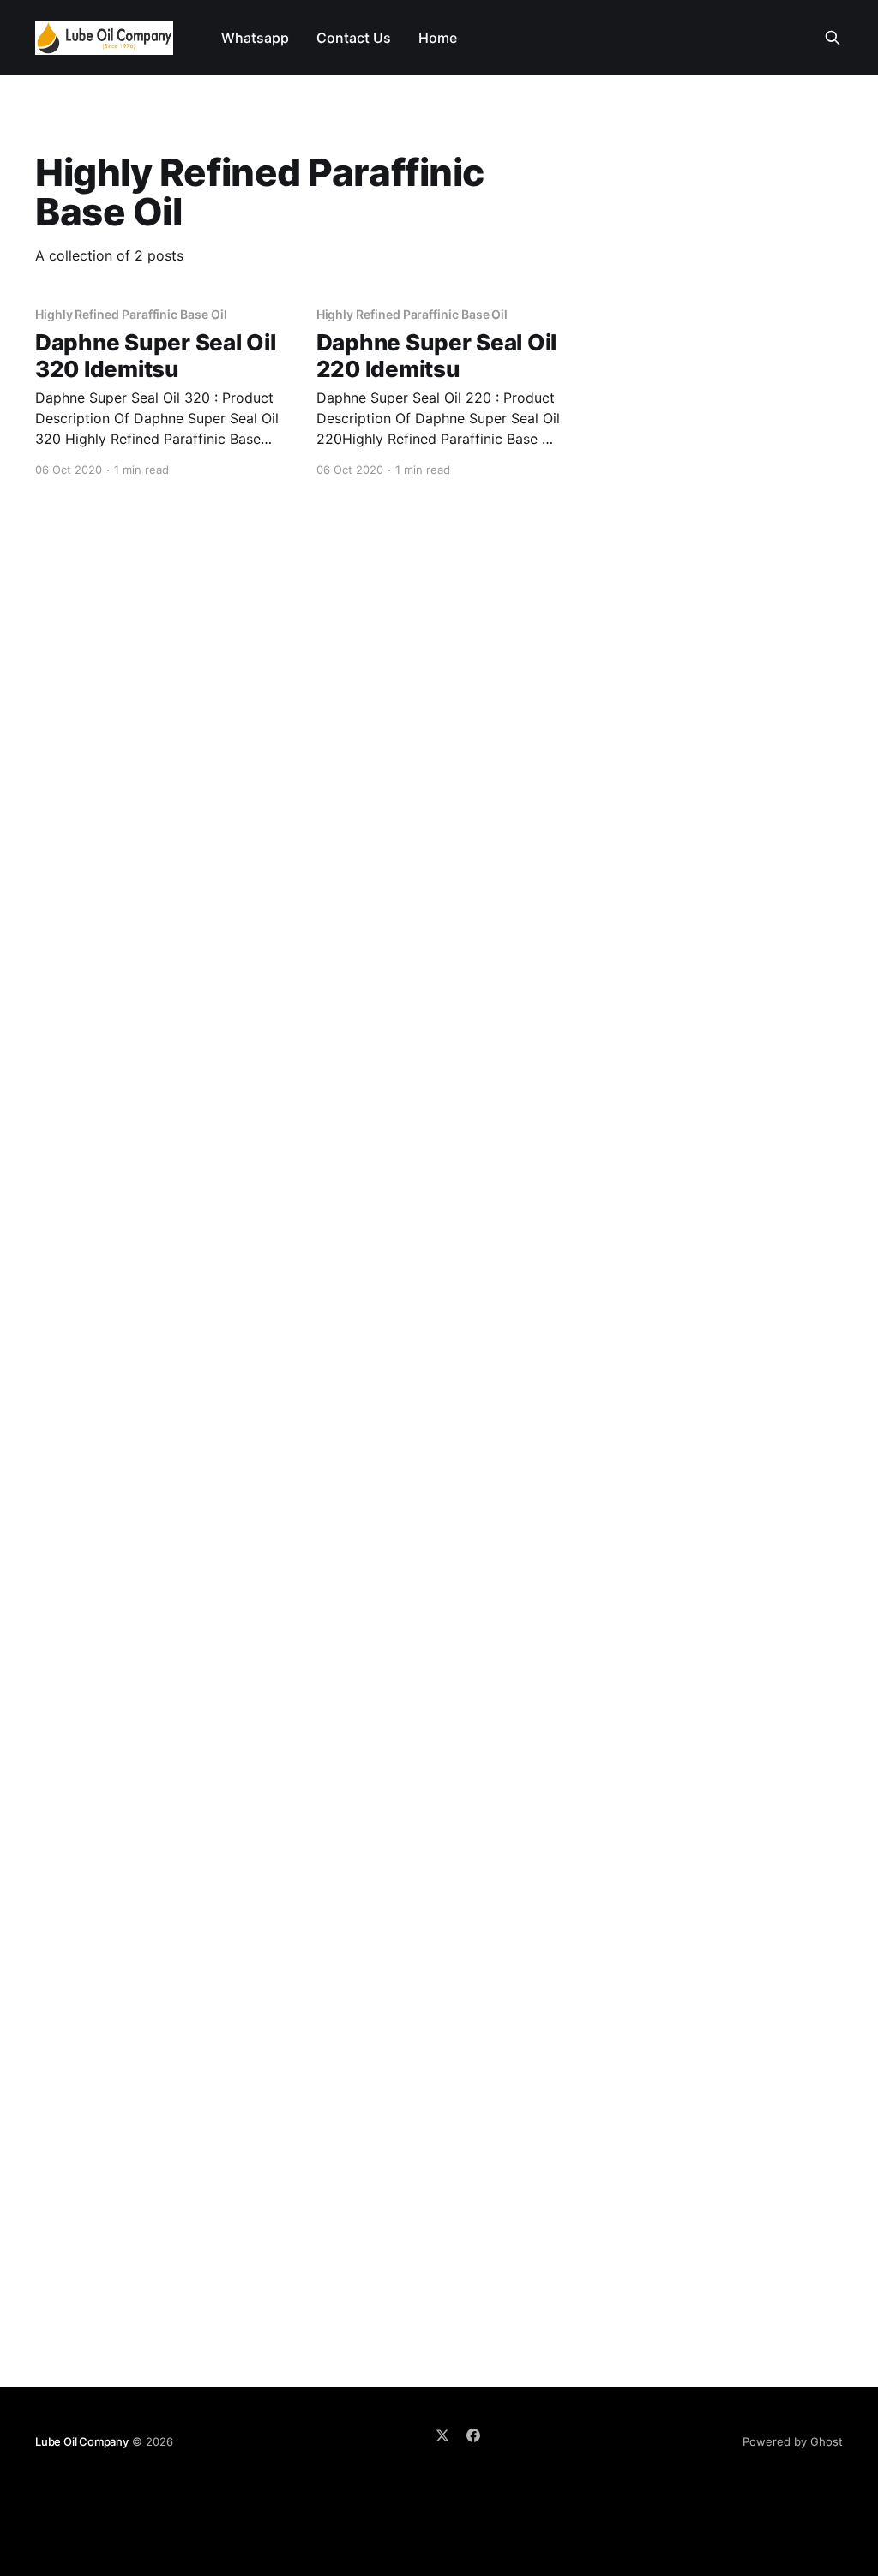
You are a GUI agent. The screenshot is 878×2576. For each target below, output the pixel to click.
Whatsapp (255, 38)
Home (438, 38)
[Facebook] (473, 2435)
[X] (442, 2435)
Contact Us (354, 38)
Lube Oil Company (82, 2441)
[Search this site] (833, 38)
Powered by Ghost (793, 2441)
